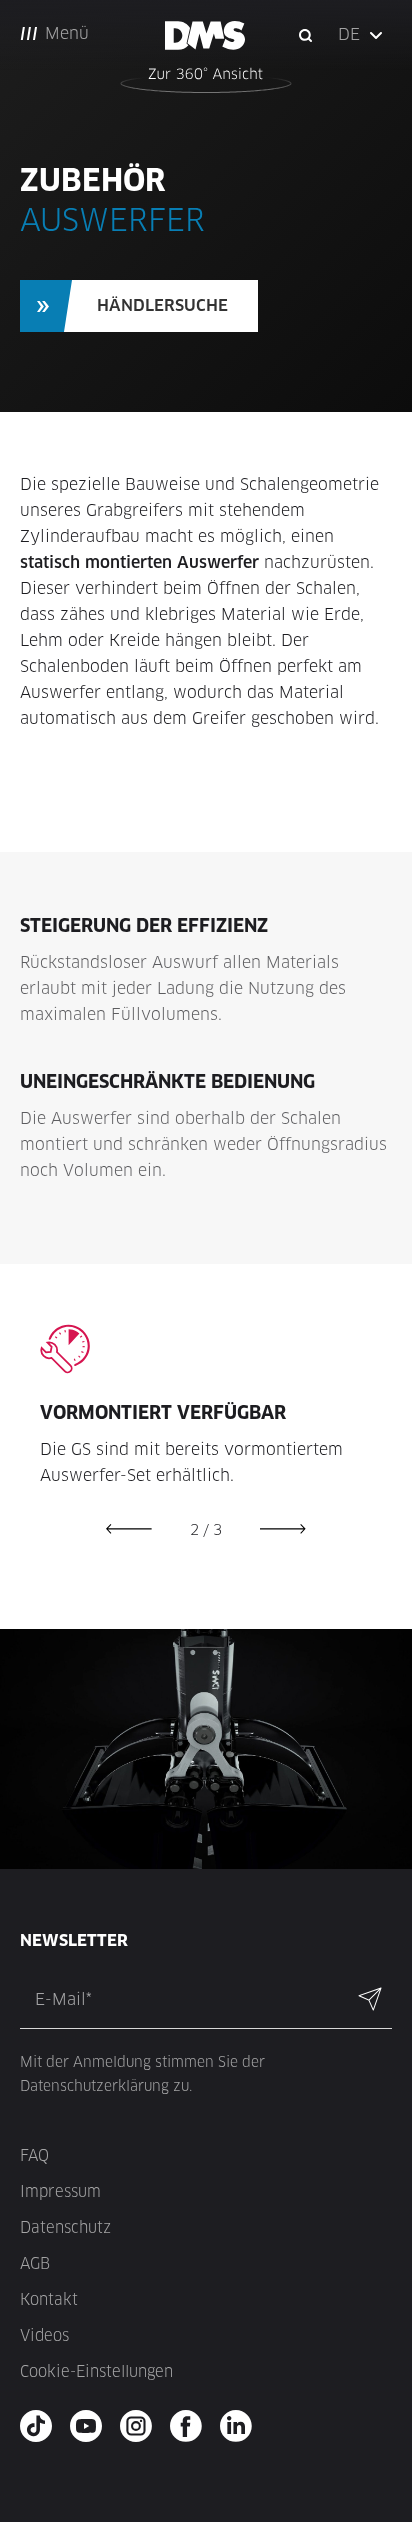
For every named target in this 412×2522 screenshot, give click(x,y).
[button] (362, 35)
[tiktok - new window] (42, 2426)
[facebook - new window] (192, 2426)
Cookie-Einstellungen (96, 2371)
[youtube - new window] (92, 2426)
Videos (44, 2335)
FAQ (34, 2155)
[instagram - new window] (142, 2426)
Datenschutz (65, 2227)
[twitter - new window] (242, 2426)
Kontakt (49, 2299)
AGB (35, 2263)
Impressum (60, 2191)
